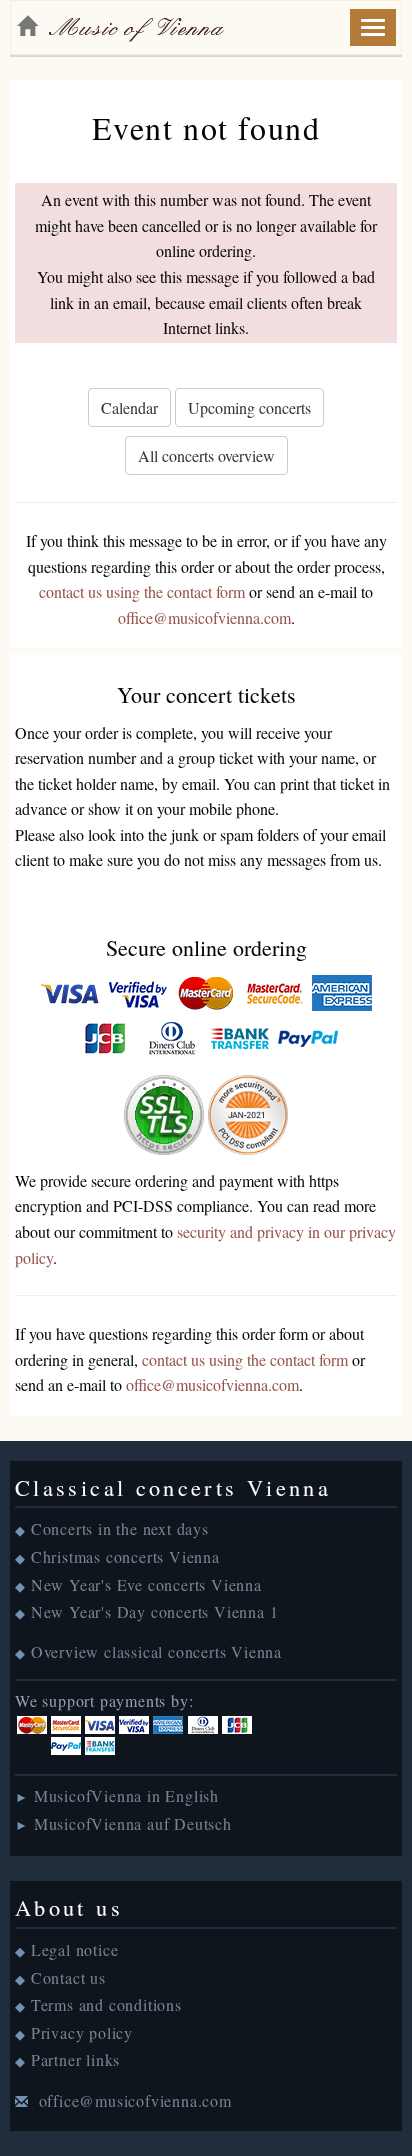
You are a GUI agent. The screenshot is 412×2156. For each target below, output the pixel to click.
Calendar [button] (129, 407)
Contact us (68, 1977)
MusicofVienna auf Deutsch (133, 1823)
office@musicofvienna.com (204, 617)
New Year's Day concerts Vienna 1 (155, 1611)
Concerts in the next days (120, 1528)
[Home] (27, 26)
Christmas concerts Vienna (125, 1556)
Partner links (75, 2059)
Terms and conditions (106, 2004)
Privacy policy (82, 2032)
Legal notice (75, 1949)
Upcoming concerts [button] (249, 407)
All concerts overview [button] (206, 455)
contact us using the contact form (142, 591)
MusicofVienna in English (126, 1795)
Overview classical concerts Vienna (156, 1651)
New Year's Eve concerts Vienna (146, 1584)
